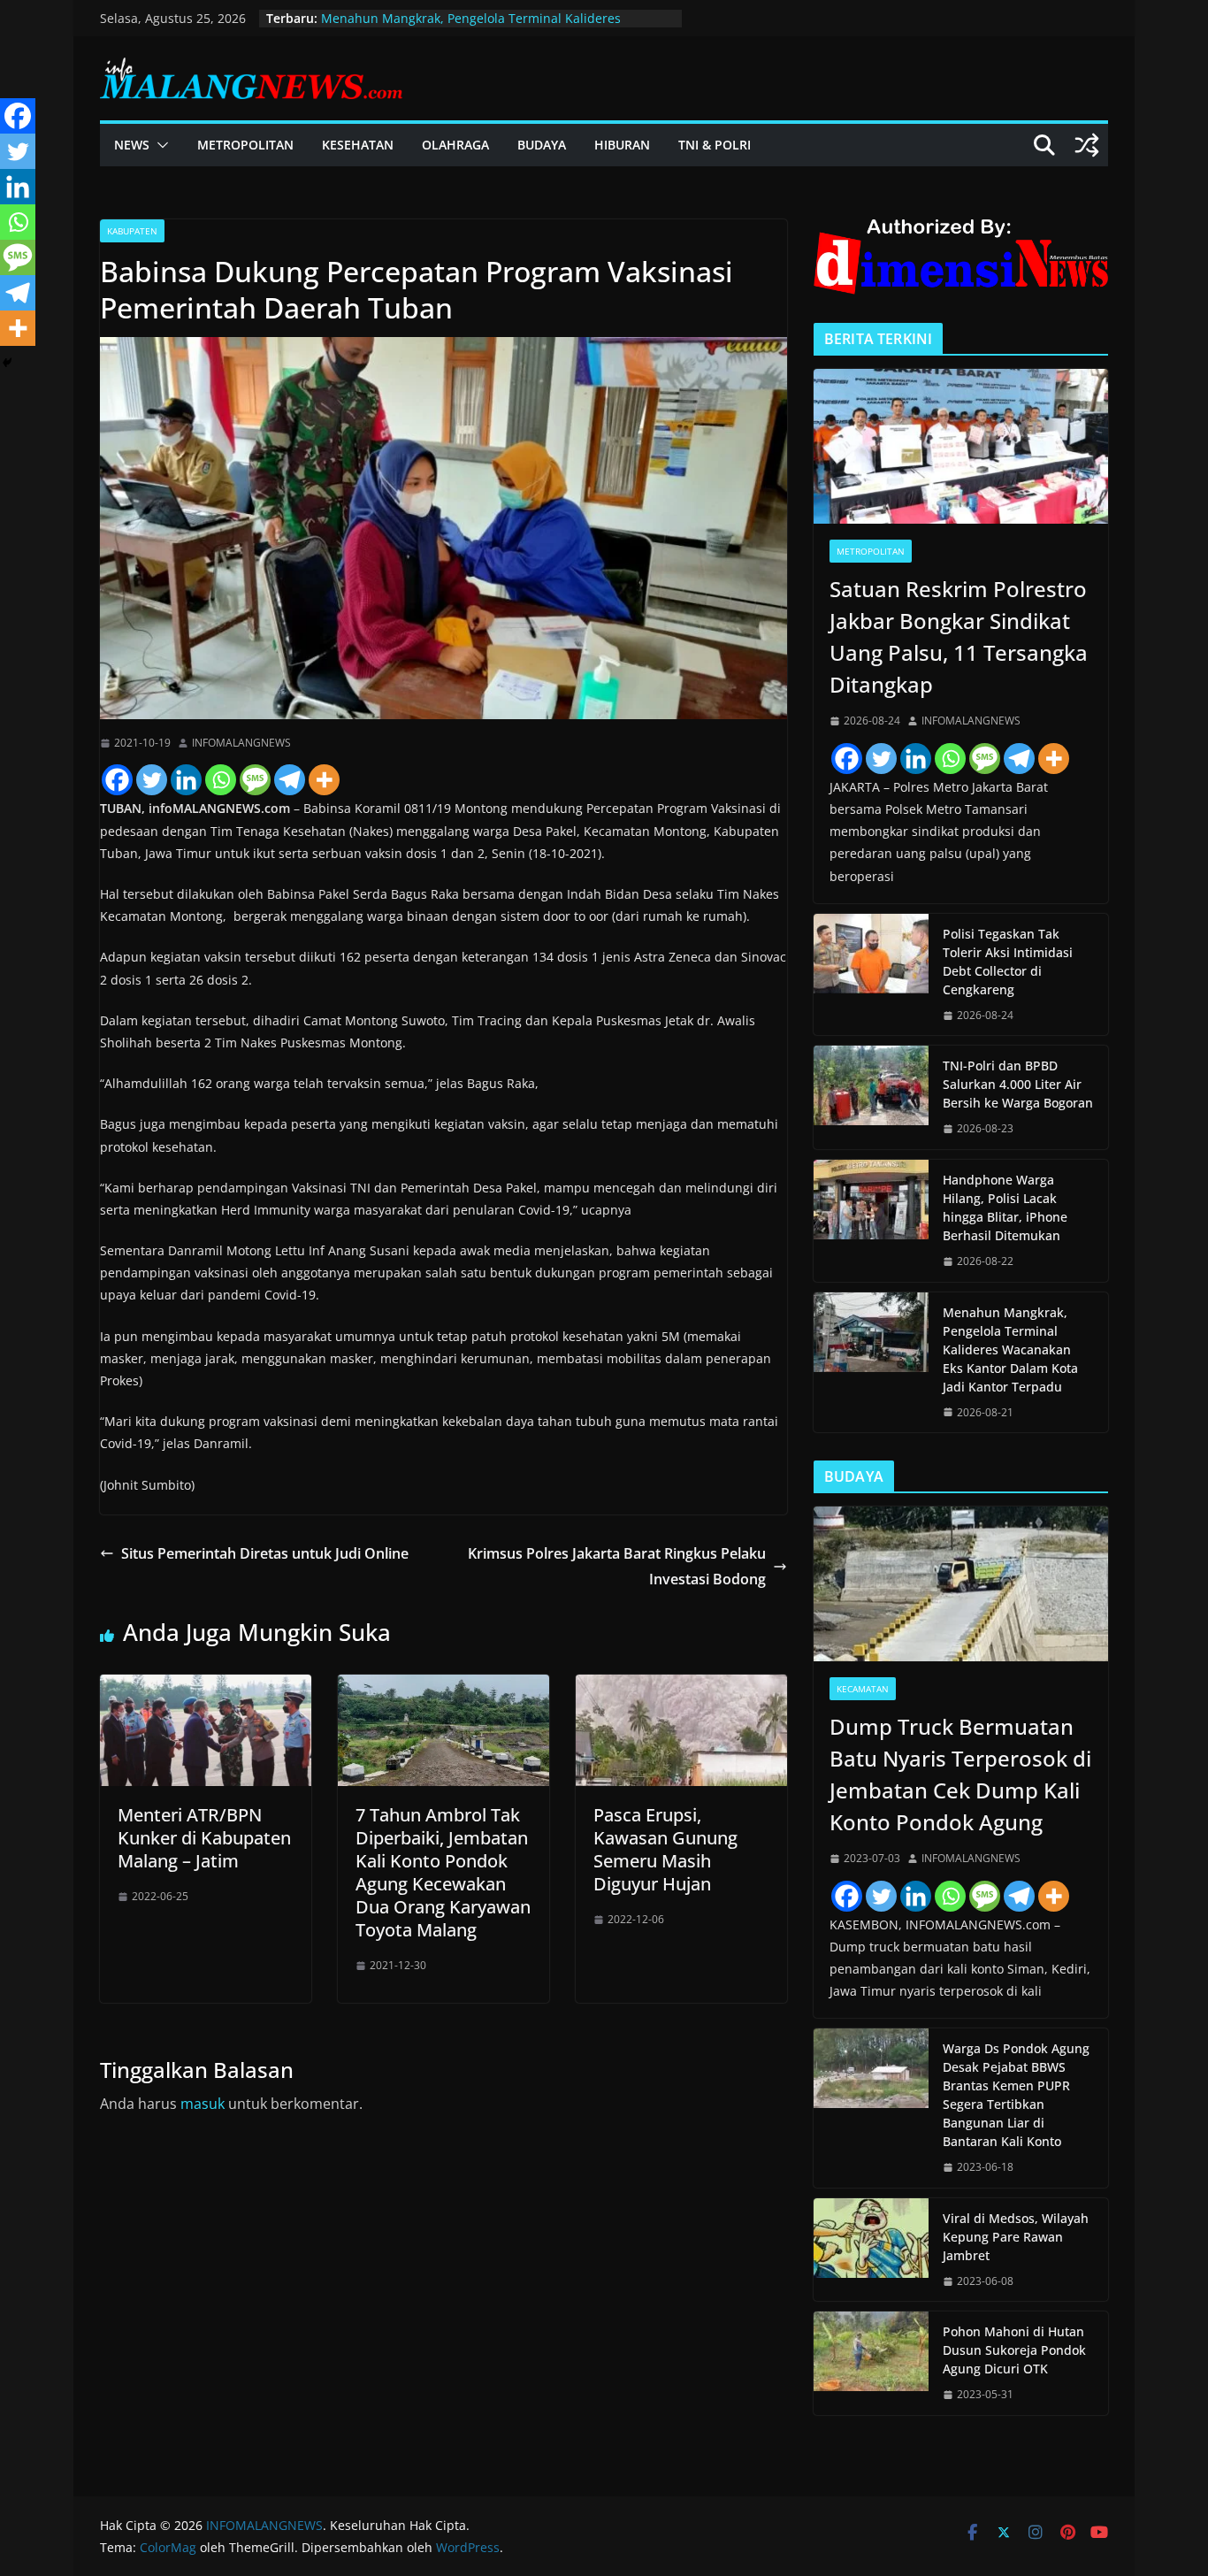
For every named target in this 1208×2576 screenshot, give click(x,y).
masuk (203, 2104)
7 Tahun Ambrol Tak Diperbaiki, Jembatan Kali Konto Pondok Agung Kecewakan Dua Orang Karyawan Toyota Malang (443, 1872)
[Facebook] (117, 780)
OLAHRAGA (455, 145)
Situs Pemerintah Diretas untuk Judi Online (265, 1553)
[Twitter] (152, 780)
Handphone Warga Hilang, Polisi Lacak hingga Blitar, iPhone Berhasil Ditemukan (1005, 1207)
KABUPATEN (132, 231)
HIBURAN (622, 145)
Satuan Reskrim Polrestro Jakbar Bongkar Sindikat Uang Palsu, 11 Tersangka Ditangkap (959, 636)
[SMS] (255, 780)
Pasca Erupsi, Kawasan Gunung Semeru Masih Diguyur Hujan (665, 1849)
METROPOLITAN (245, 145)
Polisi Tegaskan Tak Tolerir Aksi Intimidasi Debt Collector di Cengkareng (1008, 962)
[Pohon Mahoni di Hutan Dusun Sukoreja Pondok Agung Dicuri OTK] (871, 2363)
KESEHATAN (358, 145)
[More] (324, 780)
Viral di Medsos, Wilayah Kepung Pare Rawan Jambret (1016, 2237)
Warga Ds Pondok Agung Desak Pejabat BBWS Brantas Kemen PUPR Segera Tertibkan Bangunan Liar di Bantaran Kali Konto (1016, 2095)
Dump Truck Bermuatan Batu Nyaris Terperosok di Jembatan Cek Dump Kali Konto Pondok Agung (960, 1774)
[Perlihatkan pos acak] (1087, 145)
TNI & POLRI (715, 145)
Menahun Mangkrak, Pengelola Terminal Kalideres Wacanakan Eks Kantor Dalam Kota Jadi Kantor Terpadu (1010, 1349)
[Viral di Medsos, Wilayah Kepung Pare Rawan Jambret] (871, 2250)
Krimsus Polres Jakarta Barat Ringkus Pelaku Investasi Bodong (617, 1566)
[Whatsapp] (221, 780)
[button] (159, 145)
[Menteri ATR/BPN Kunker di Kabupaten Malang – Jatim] (206, 1687)
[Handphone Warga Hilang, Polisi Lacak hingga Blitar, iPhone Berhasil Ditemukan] (871, 1221)
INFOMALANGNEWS (241, 743)
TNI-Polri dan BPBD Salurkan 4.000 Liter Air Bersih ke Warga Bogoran (1018, 1084)
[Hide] (7, 363)
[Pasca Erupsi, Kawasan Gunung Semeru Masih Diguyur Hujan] (681, 1687)
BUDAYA (542, 145)
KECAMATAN (863, 1689)
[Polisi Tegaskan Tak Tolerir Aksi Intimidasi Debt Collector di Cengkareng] (871, 975)
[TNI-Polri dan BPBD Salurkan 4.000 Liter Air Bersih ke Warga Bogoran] (871, 1097)
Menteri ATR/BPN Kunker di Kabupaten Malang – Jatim (204, 1838)
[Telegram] (290, 780)
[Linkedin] (186, 780)
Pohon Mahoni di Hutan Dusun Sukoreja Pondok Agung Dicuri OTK (1014, 2350)
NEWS (132, 145)
